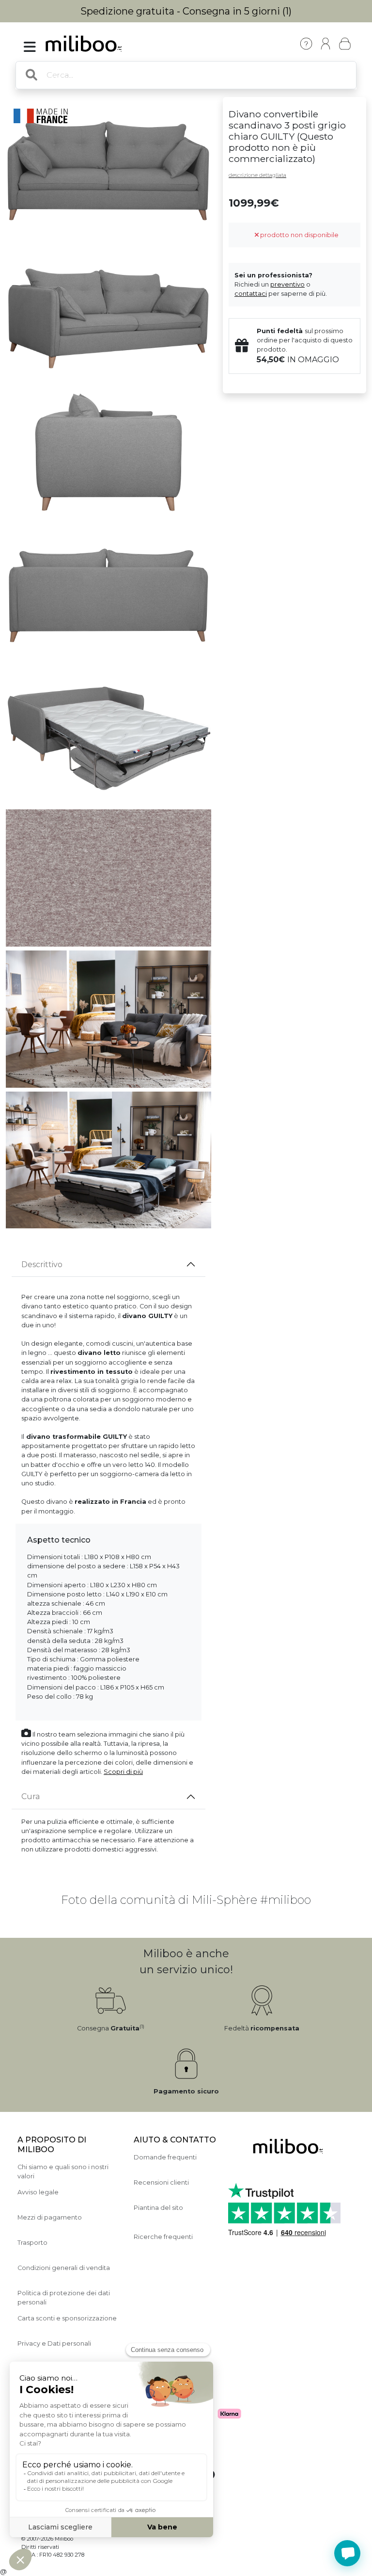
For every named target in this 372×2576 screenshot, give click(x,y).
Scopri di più (123, 1772)
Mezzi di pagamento (50, 2217)
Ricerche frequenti (163, 2237)
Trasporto (32, 2243)
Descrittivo (42, 1264)
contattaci (251, 294)
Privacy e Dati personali (54, 2343)
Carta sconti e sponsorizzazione (67, 2318)
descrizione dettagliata (257, 175)
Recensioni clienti (161, 2182)
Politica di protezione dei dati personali (64, 2298)
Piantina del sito (158, 2208)
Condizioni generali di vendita (64, 2268)
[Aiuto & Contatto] (306, 44)
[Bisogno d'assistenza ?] (347, 2553)
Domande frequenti (165, 2157)
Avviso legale (38, 2192)
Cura (31, 1796)
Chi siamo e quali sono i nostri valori (63, 2172)
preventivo (287, 284)
